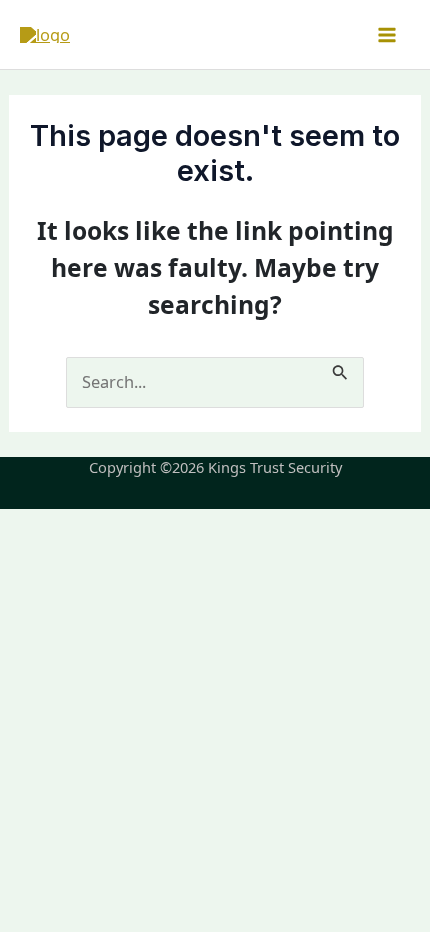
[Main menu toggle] (386, 34)
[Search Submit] (340, 369)
